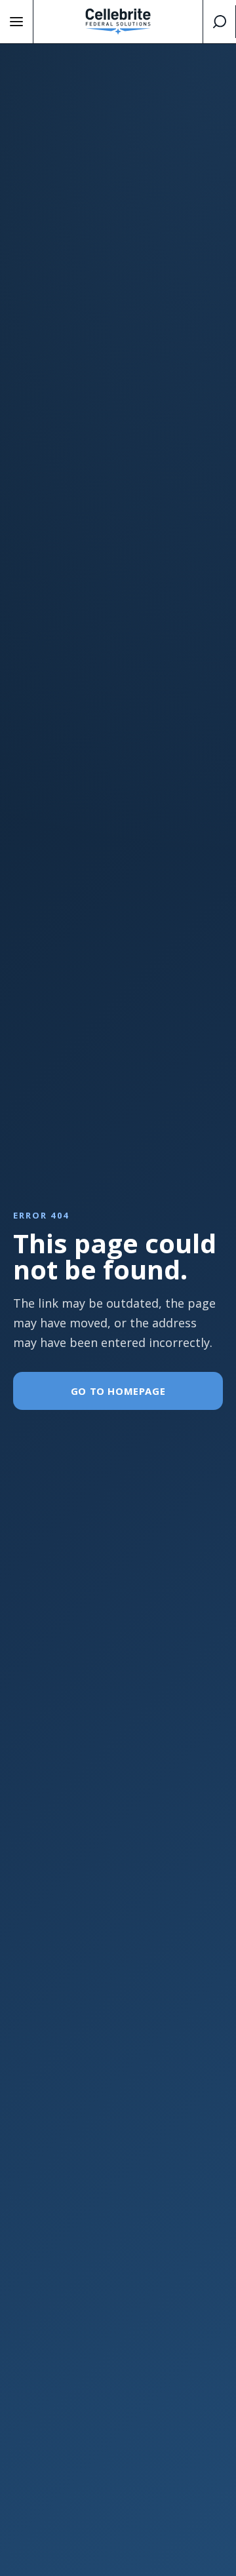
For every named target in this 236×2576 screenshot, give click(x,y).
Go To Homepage (118, 1391)
